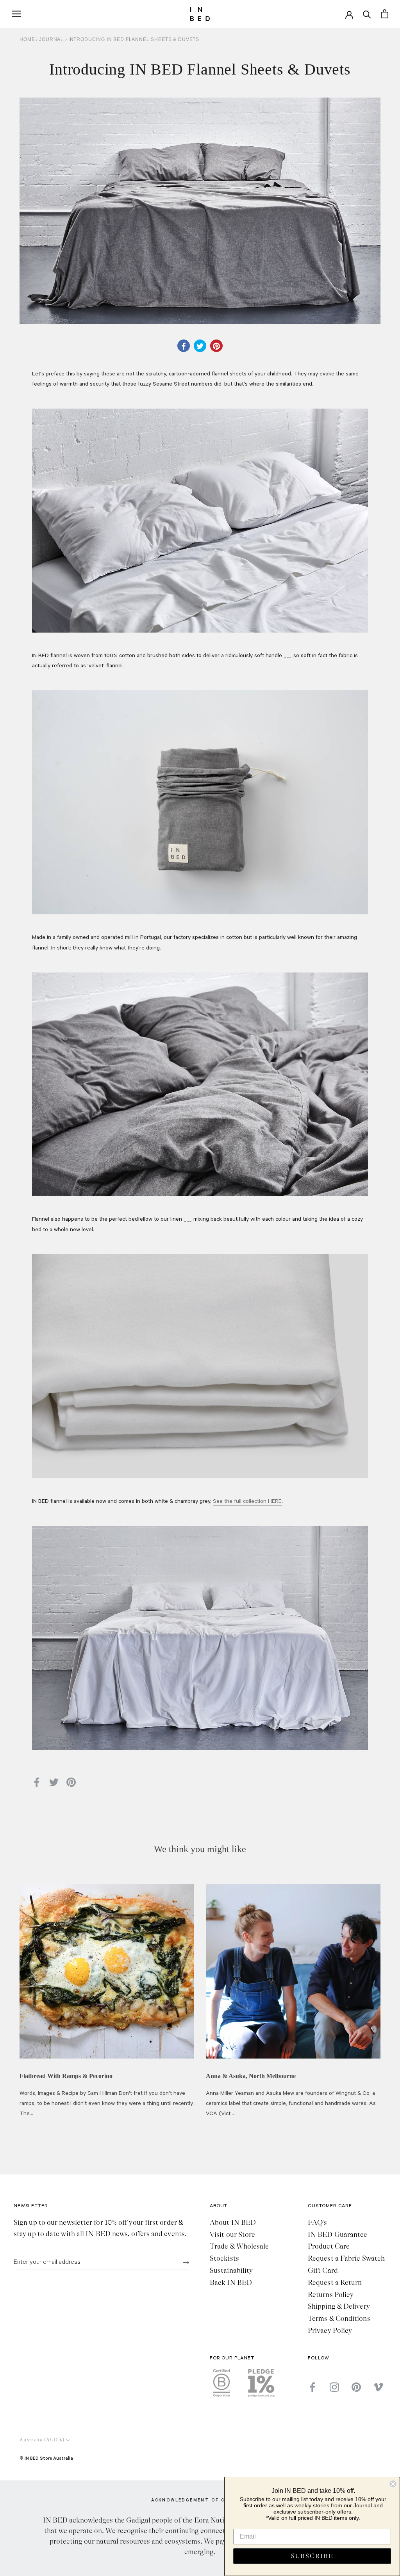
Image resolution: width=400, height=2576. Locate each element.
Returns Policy (331, 2295)
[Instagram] (334, 2387)
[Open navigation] (16, 14)
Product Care (329, 2246)
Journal (52, 39)
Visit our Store (232, 2235)
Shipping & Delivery (339, 2306)
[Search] (367, 14)
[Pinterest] (356, 2387)
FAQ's (317, 2222)
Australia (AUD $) (42, 2440)
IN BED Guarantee (337, 2235)
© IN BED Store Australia (46, 2458)
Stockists (224, 2258)
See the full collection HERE (247, 1502)
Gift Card (323, 2270)
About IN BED (233, 2222)
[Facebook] (312, 2387)
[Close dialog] (393, 2484)
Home (27, 39)
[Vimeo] (378, 2387)
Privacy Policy (330, 2331)
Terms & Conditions (339, 2318)
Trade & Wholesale (239, 2246)
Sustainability (231, 2270)
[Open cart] (385, 14)
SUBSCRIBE (312, 2556)
